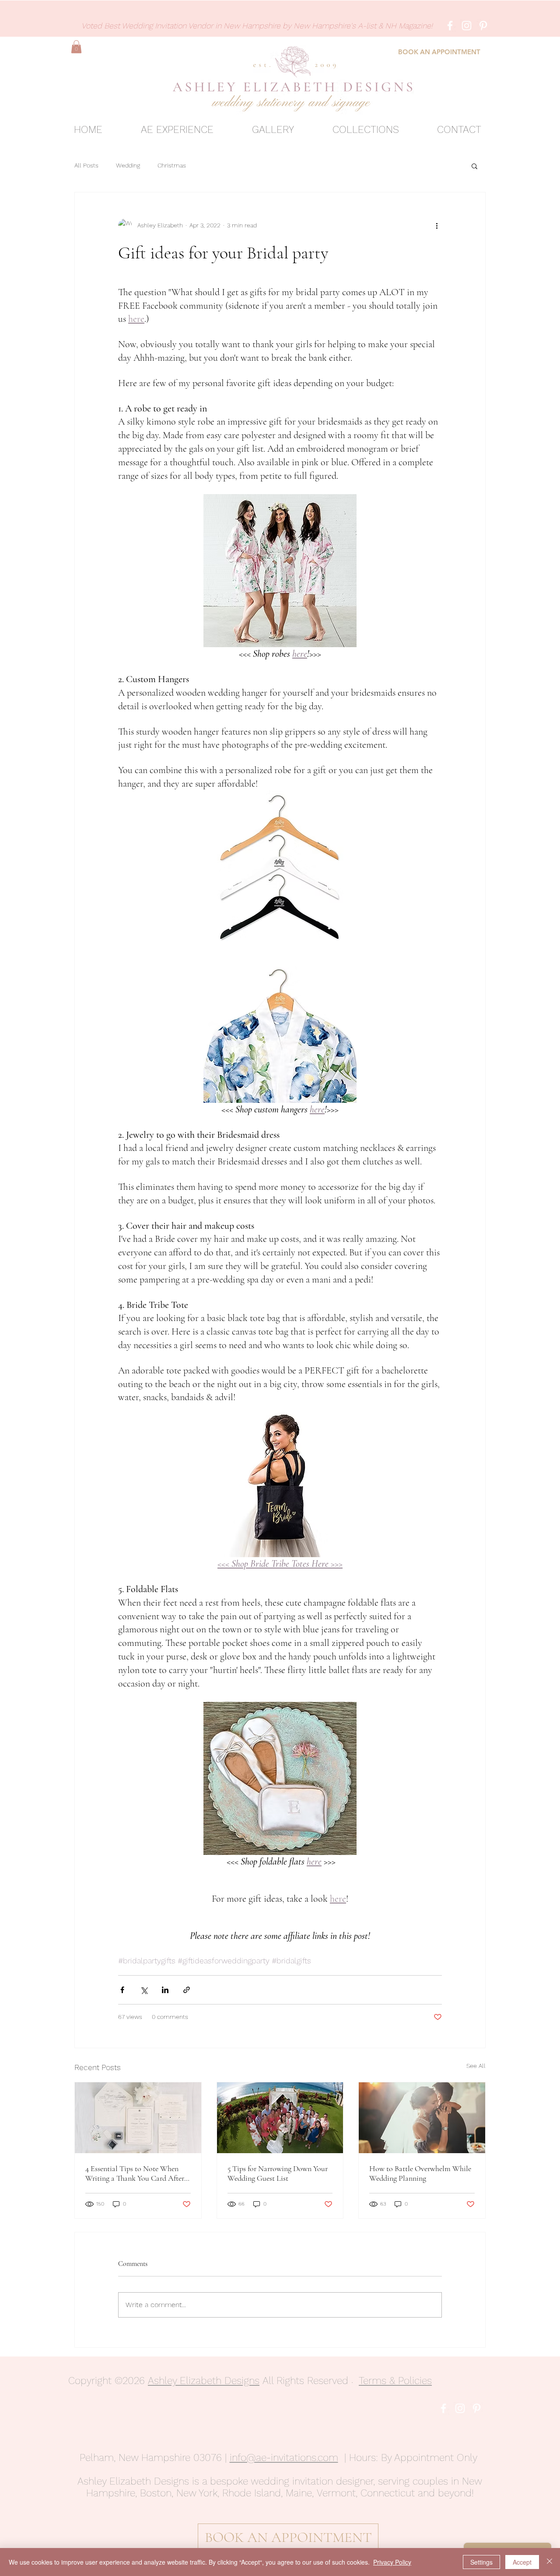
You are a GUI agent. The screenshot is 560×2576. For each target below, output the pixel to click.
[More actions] (437, 226)
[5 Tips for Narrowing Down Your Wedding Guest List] (280, 2118)
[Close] (549, 2562)
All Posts (86, 165)
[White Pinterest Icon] (483, 26)
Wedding (128, 165)
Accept (522, 2562)
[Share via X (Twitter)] (144, 1990)
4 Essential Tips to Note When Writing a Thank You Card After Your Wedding (135, 2173)
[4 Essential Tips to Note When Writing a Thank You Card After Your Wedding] (138, 2118)
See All (476, 2066)
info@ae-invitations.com (284, 2458)
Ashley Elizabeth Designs (204, 2381)
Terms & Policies (395, 2381)
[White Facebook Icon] (450, 26)
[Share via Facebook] (122, 1990)
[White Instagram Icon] (467, 26)
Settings (481, 2562)
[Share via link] (187, 1990)
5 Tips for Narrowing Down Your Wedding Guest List (278, 2173)
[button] (76, 47)
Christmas (172, 165)
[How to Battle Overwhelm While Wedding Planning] (422, 2118)
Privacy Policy (392, 2562)
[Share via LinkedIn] (165, 1990)
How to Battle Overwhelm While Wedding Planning (420, 2173)
